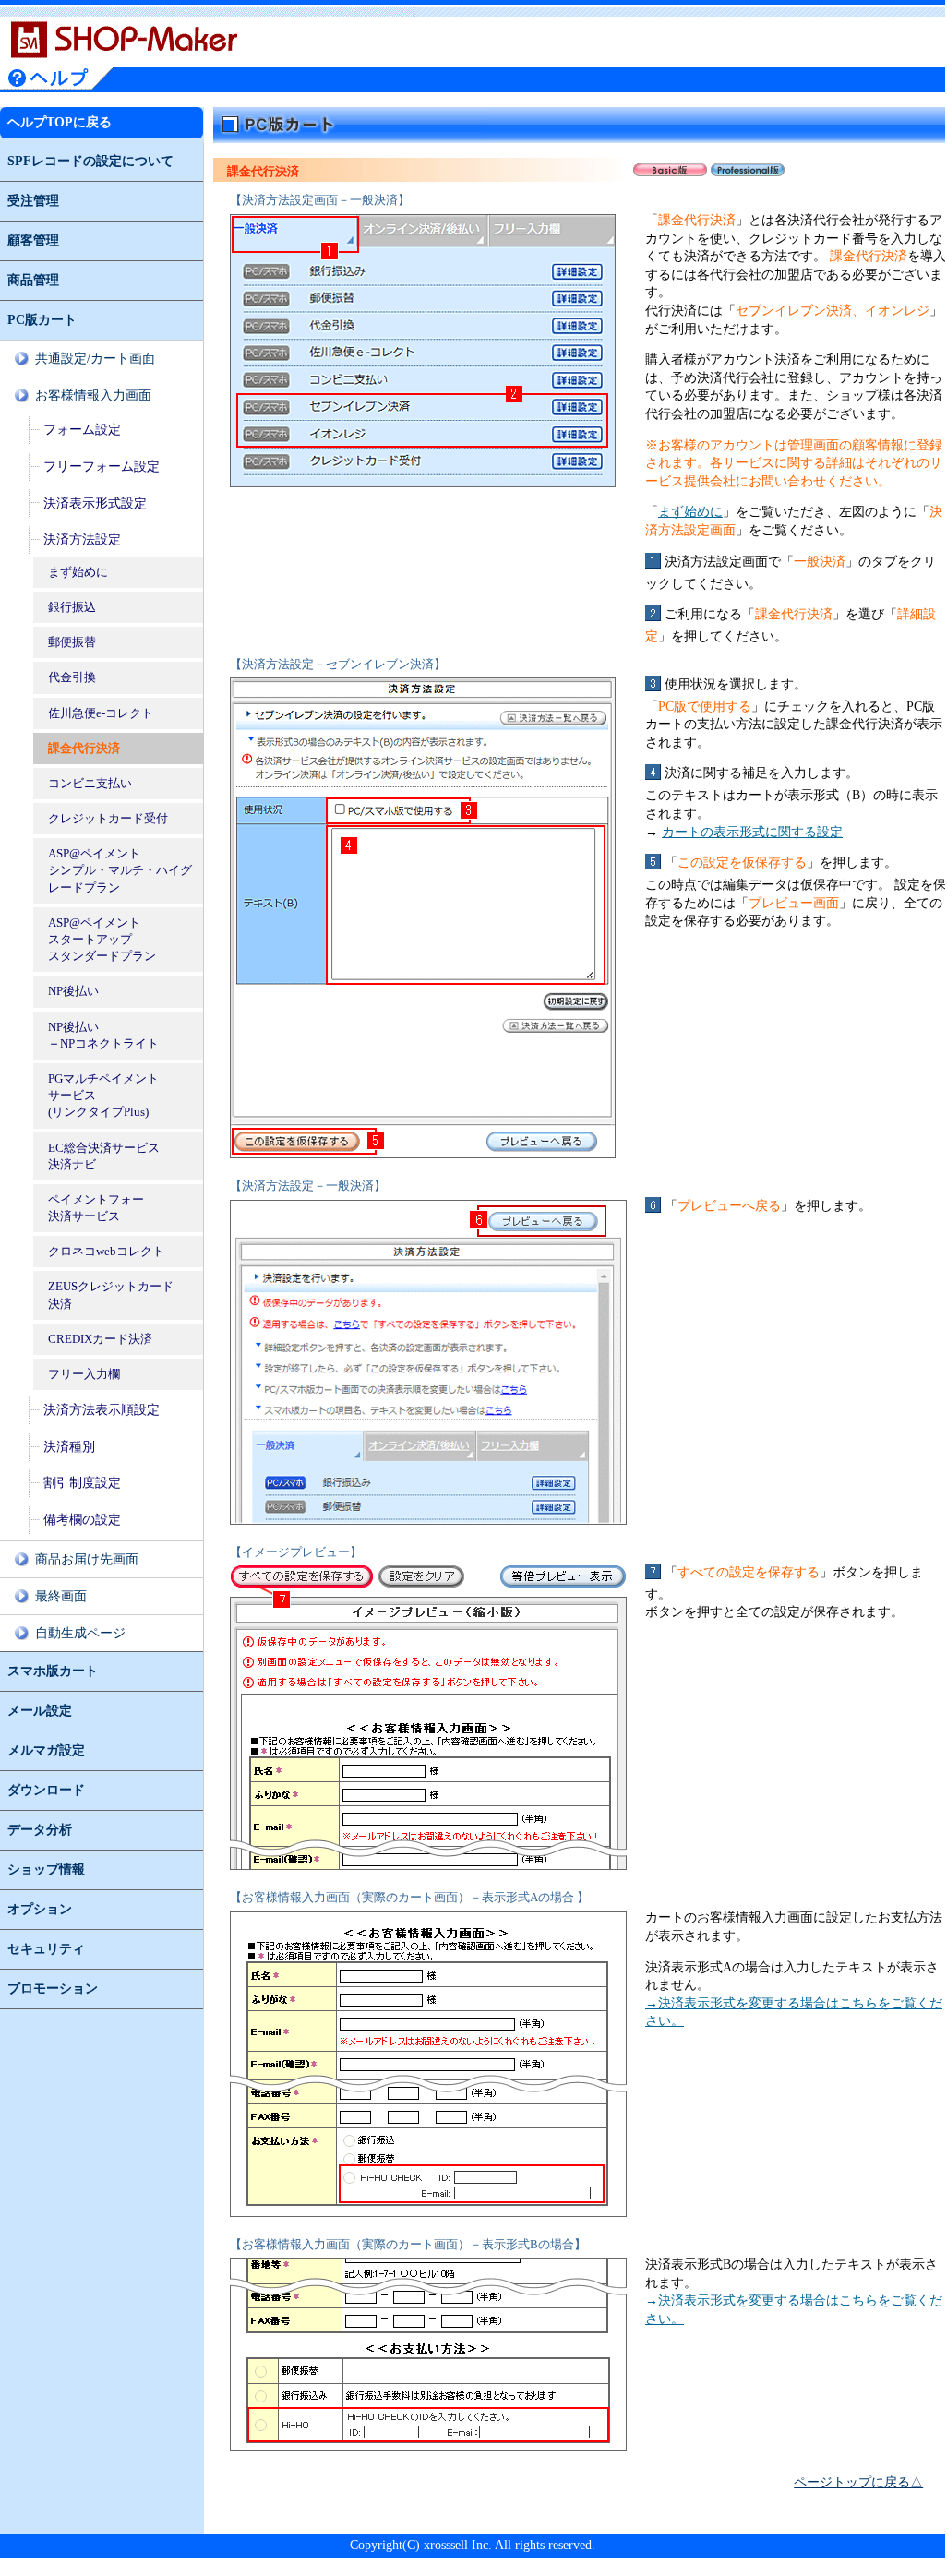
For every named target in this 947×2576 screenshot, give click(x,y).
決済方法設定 (82, 539)
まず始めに (78, 572)
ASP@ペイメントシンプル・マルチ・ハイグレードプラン (120, 870)
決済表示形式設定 (95, 503)
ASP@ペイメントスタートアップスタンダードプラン (102, 939)
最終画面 (61, 1596)
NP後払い (73, 991)
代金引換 (72, 677)
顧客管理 (33, 240)
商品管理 (33, 280)
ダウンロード (46, 1790)
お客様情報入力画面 (93, 395)
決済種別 (69, 1447)
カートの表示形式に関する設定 (752, 832)
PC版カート (42, 320)
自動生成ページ (80, 1633)
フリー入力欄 (84, 1374)
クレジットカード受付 (108, 818)
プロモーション (53, 1989)
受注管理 (33, 201)
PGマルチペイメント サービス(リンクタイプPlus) (103, 1095)
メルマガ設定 (46, 1750)
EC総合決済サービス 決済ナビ (104, 1156)
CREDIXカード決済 (100, 1339)
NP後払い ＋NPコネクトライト (103, 1035)
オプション (40, 1909)
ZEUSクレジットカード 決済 (111, 1294)
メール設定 (40, 1711)
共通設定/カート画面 (95, 359)
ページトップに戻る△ (858, 2482)
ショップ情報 (46, 1869)
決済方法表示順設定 (102, 1410)
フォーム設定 (82, 430)
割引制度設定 (82, 1483)
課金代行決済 (84, 748)
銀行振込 (72, 607)
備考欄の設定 (82, 1520)
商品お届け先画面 (87, 1559)
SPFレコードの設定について (90, 161)
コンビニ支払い (90, 783)
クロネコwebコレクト (106, 1251)
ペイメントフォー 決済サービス (96, 1208)
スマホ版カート (53, 1671)
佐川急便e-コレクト (101, 713)
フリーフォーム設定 (102, 467)
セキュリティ (46, 1949)
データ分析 (40, 1830)
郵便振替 (72, 642)
